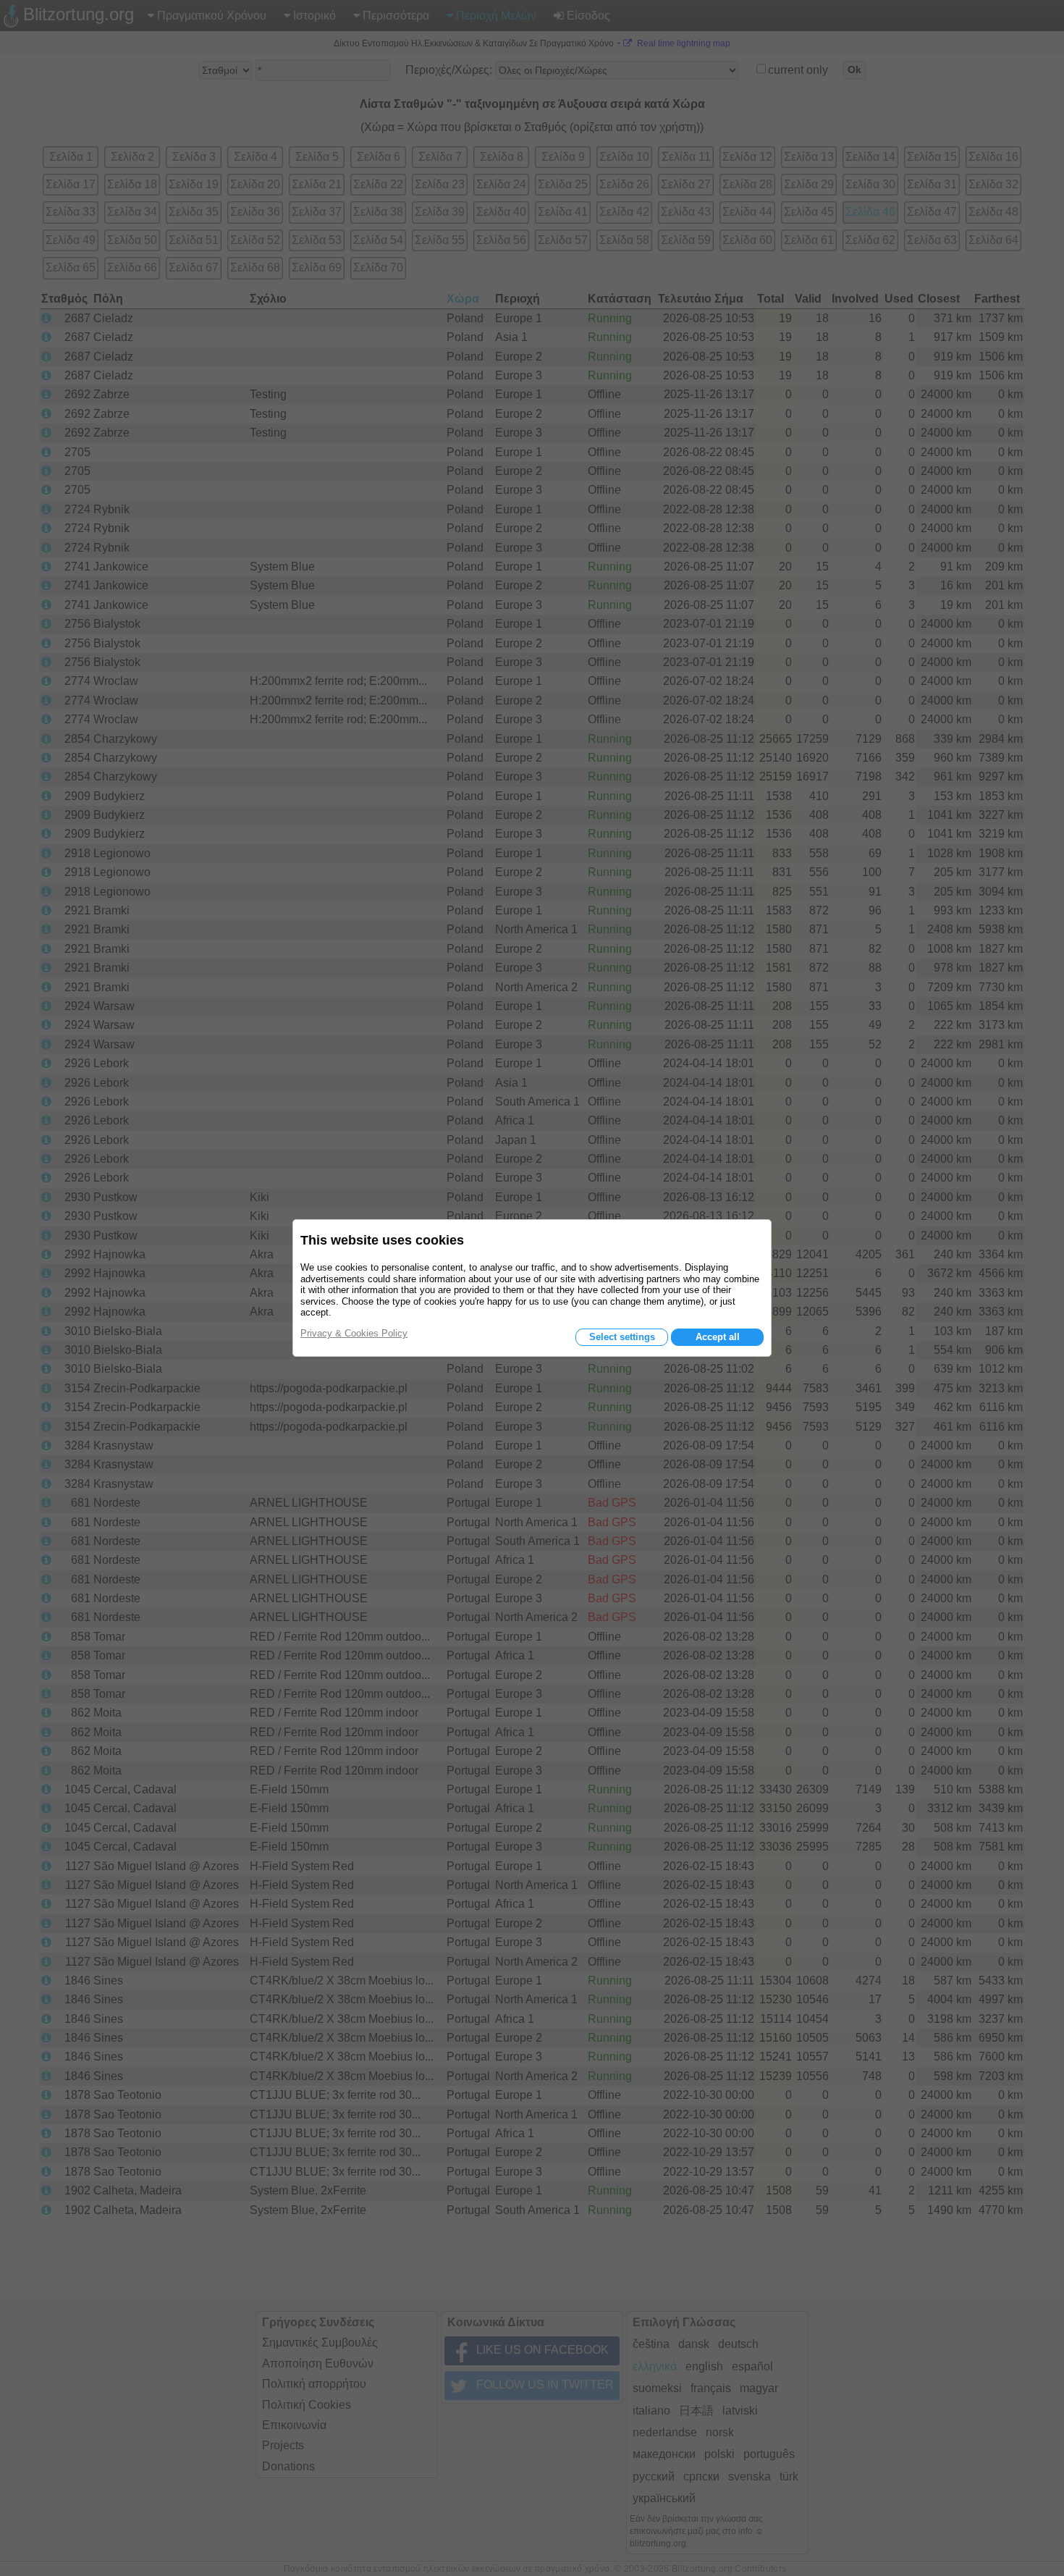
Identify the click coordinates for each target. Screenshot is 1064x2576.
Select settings (622, 1337)
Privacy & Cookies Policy (354, 1333)
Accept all (718, 1337)
